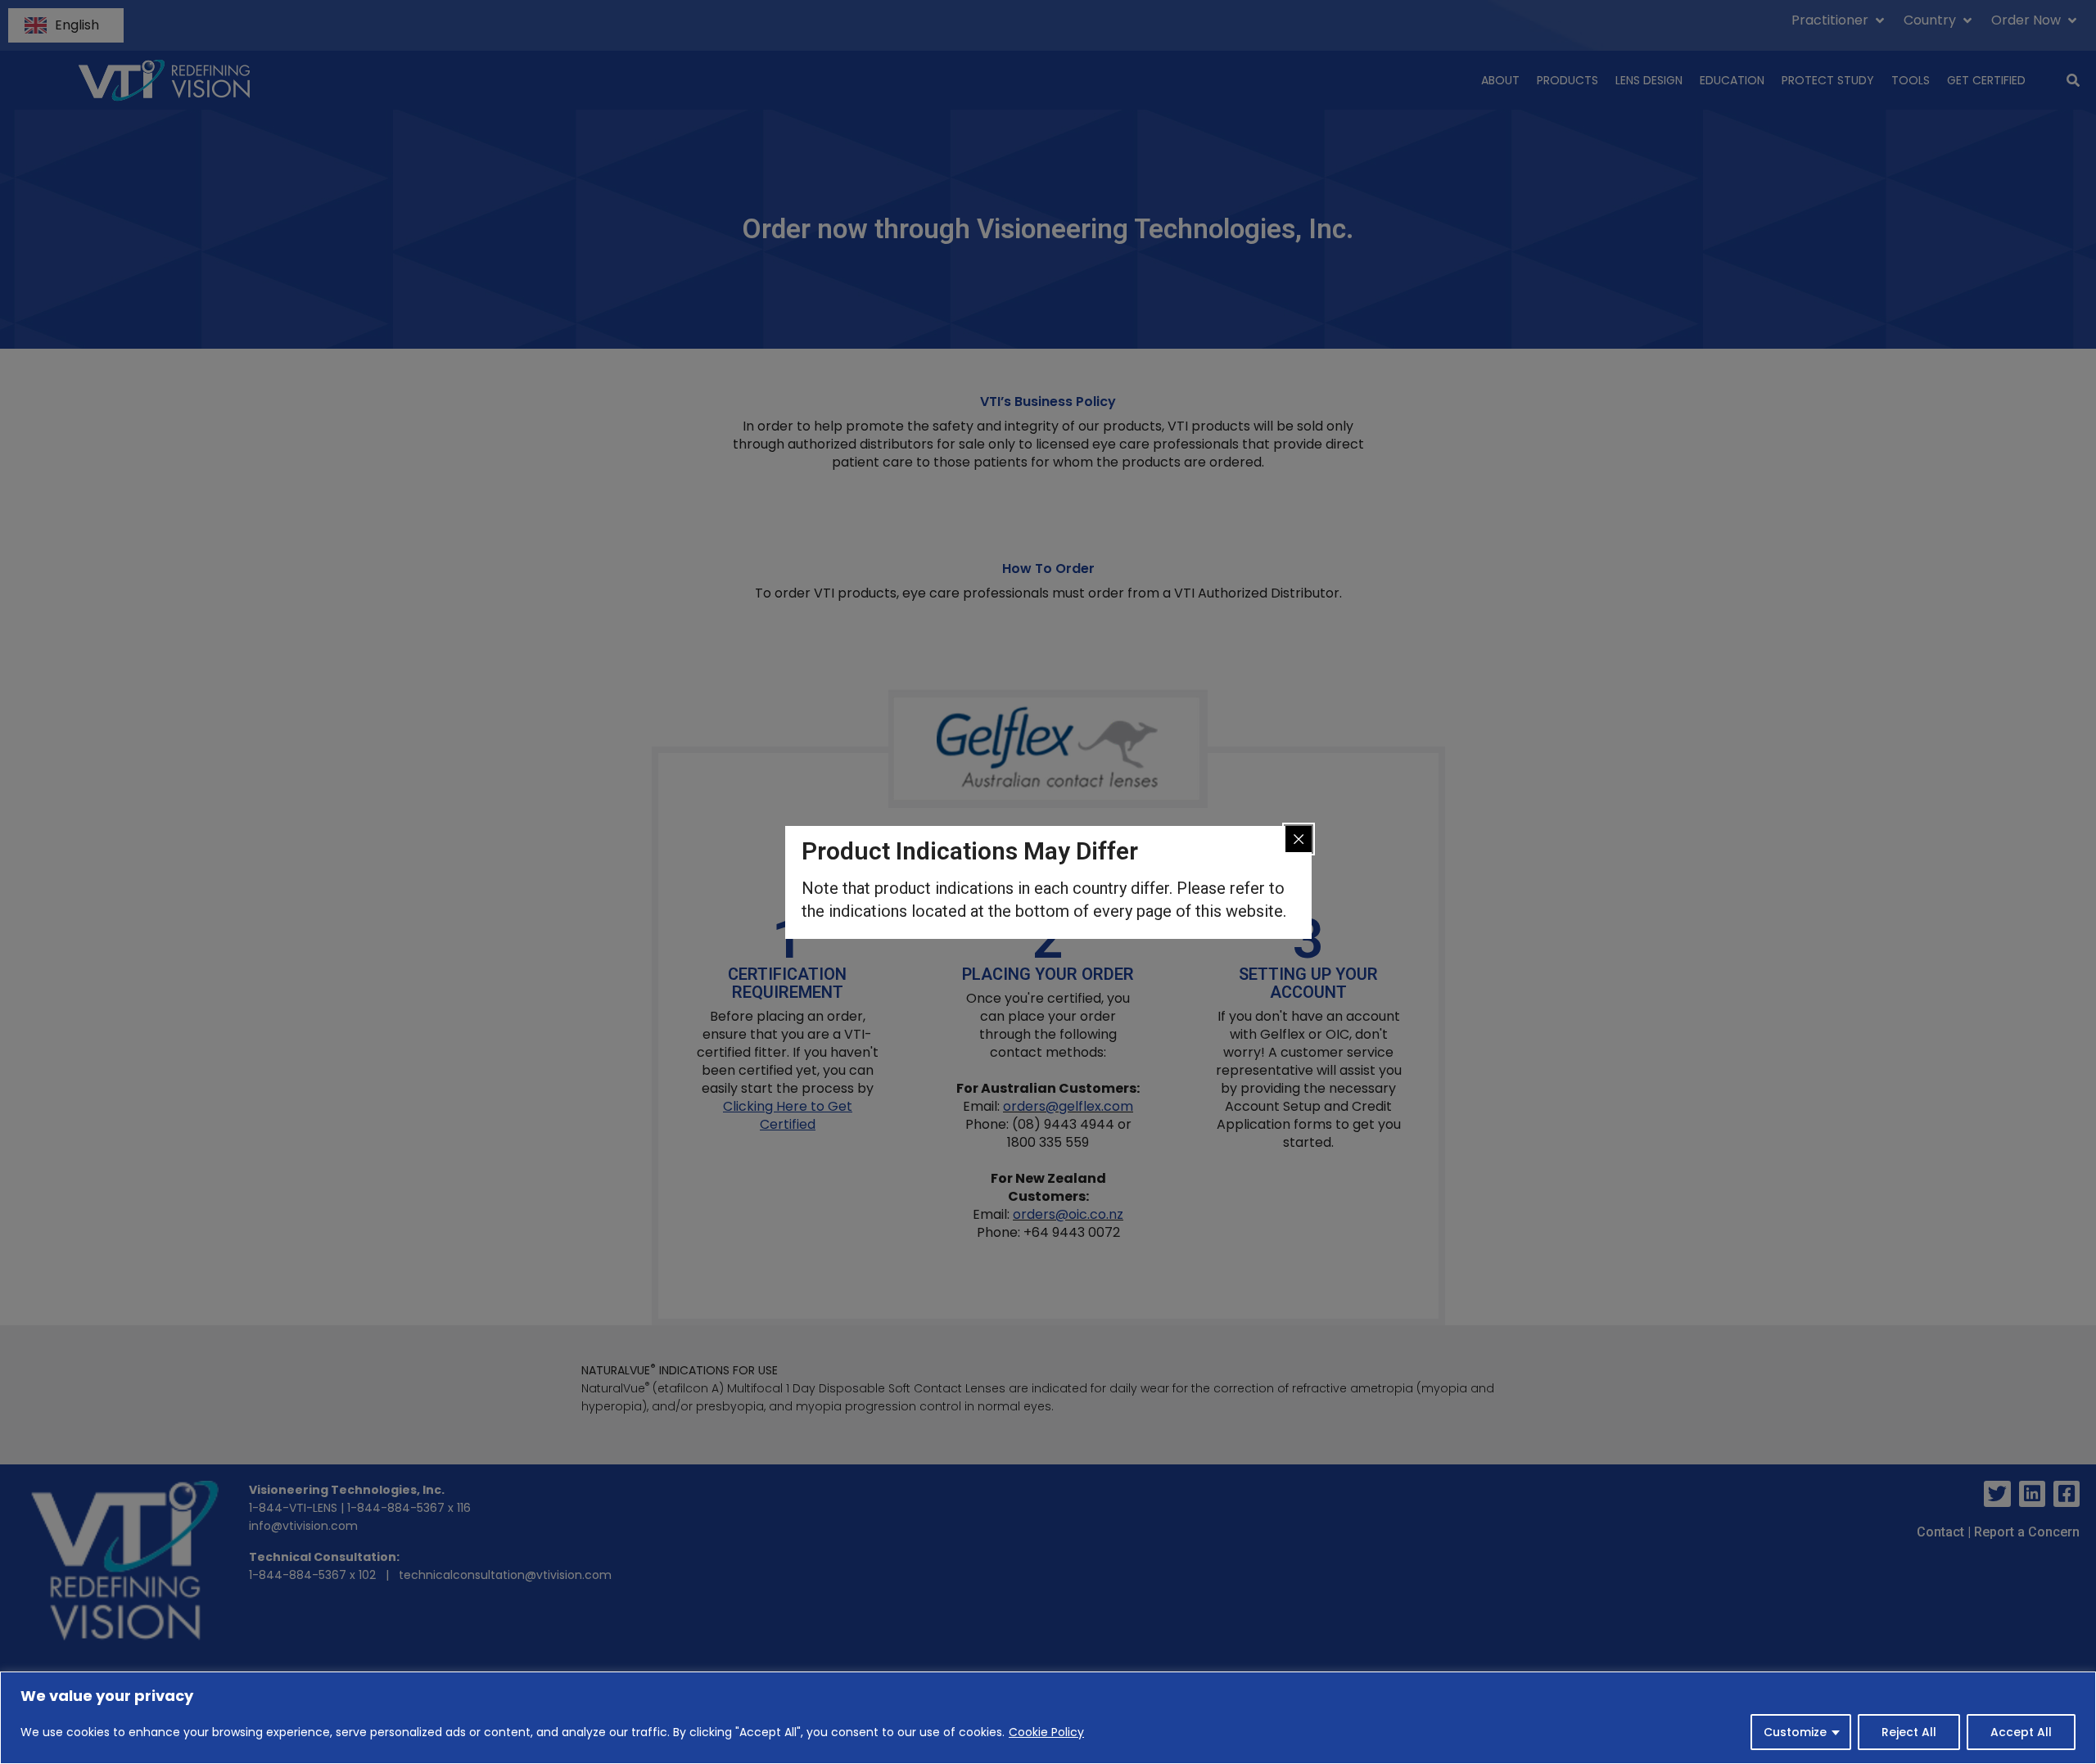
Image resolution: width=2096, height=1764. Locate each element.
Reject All (1909, 1732)
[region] (1048, 1718)
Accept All (2021, 1732)
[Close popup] (1299, 839)
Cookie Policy (1046, 1732)
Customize (1795, 1732)
